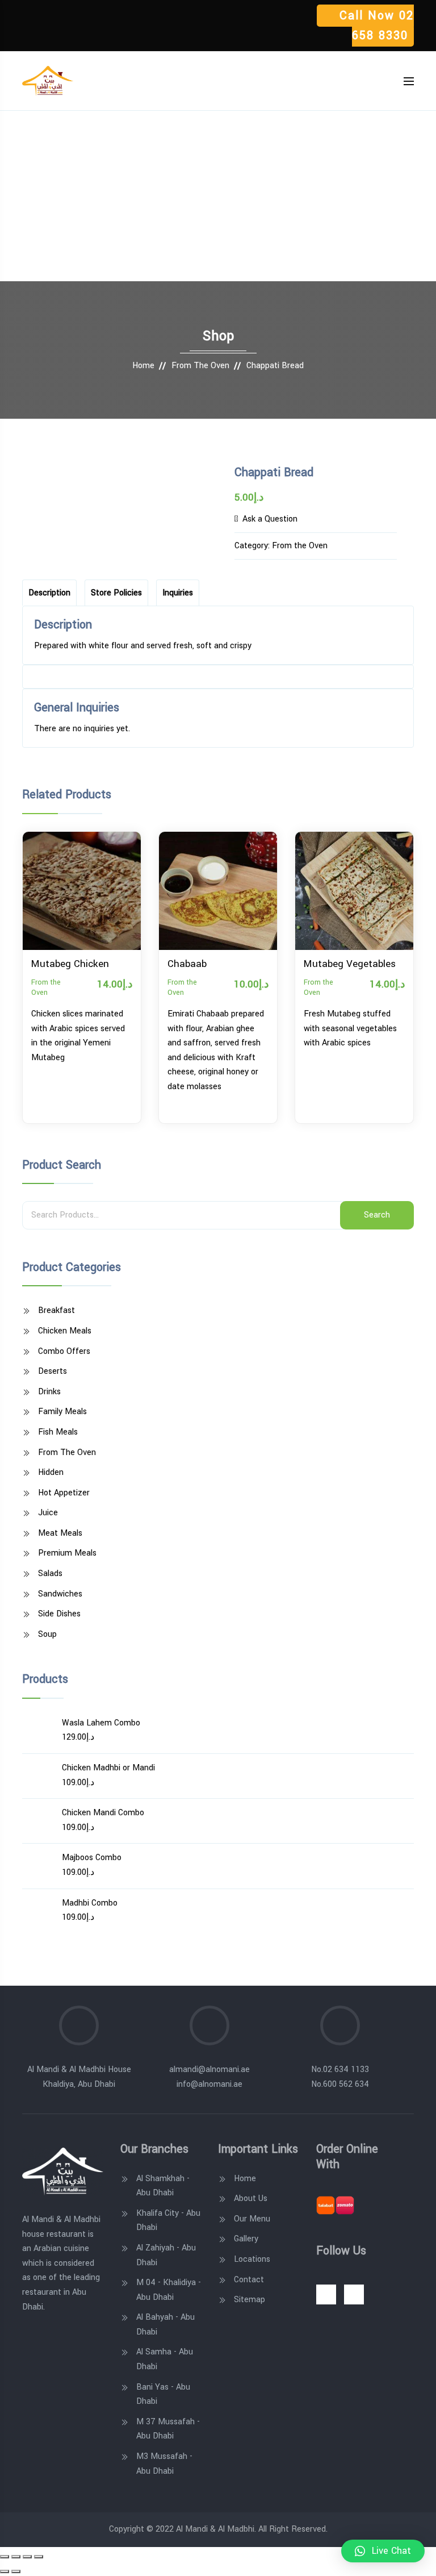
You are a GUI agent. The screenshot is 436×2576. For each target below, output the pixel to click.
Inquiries (178, 593)
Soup (47, 1634)
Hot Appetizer (64, 1493)
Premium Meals (67, 1553)
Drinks (49, 1392)
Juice (48, 1513)
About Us (251, 2198)
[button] (383, 2551)
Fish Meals (58, 1432)
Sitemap (250, 2300)
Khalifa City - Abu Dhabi (168, 2221)
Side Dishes (59, 1614)
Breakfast (56, 1310)
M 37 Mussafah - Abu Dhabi (168, 2429)
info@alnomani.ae (209, 2084)
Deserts (53, 1371)
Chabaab (187, 964)
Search (377, 1215)
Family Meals (62, 1412)
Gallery (246, 2239)
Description (49, 593)
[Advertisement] (218, 196)
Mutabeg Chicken (70, 964)
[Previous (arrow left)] (5, 2571)
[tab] (49, 593)
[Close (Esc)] (5, 2557)
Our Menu (252, 2219)
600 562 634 (346, 2084)
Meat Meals (60, 1533)
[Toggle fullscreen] (27, 2557)
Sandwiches (60, 1594)
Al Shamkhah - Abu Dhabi (163, 2186)
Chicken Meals (65, 1331)
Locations (252, 2259)
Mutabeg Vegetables (350, 964)
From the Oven (200, 366)
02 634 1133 (346, 2069)
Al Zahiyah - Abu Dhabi (166, 2255)
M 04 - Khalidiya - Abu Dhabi (169, 2290)
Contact (249, 2280)
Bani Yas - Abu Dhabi (163, 2394)
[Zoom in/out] (39, 2557)
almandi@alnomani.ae (209, 2069)
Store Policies (116, 593)
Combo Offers (64, 1351)
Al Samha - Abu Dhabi (165, 2359)
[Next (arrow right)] (16, 2571)
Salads (50, 1573)
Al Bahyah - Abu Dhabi (165, 2325)
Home (143, 366)
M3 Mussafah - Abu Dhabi (164, 2464)
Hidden (51, 1472)
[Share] (16, 2557)
